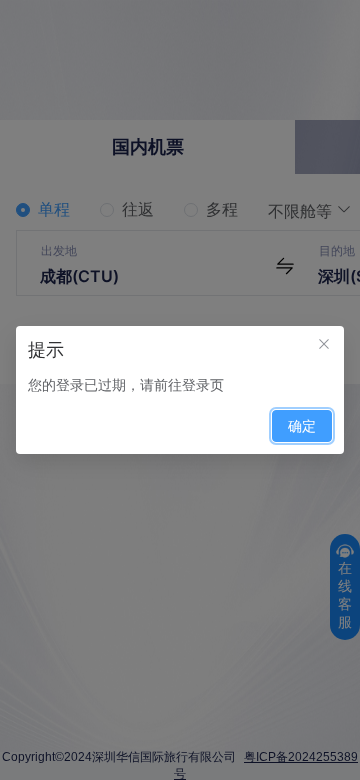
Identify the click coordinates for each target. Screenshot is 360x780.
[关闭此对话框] (324, 346)
